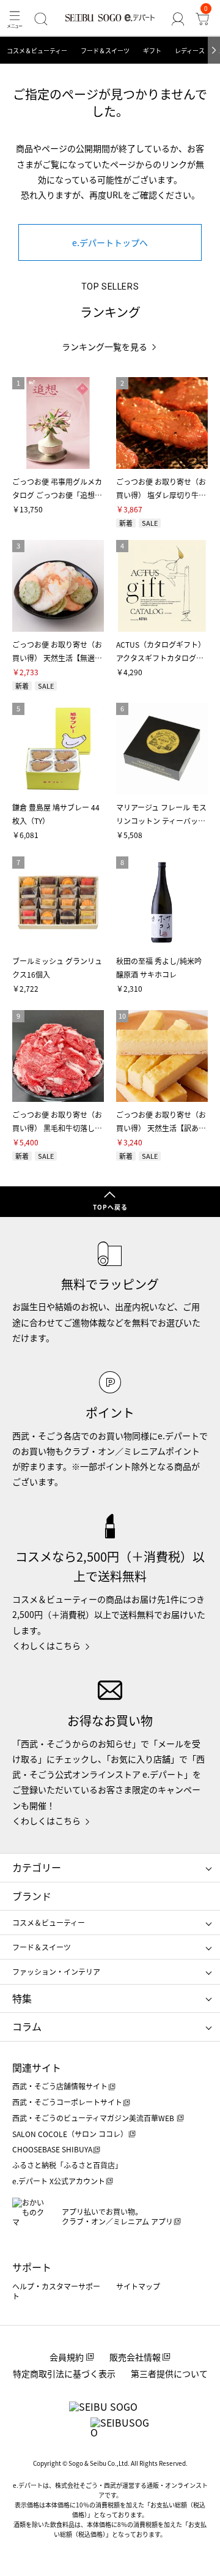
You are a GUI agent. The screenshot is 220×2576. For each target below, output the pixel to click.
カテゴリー (37, 1867)
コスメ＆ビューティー (37, 51)
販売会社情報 (135, 2357)
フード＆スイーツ (105, 51)
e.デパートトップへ (110, 242)
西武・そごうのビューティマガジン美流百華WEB (94, 2118)
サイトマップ (138, 2286)
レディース (190, 51)
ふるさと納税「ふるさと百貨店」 (67, 2165)
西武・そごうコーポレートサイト (67, 2102)
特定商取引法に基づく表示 (64, 2373)
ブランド (32, 1896)
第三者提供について (169, 2373)
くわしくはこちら (46, 1646)
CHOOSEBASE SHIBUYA (52, 2149)
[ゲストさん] (178, 19)
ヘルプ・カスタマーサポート (56, 2291)
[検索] (41, 19)
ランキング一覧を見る (105, 347)
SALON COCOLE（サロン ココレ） (70, 2134)
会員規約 (67, 2357)
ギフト (152, 51)
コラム (27, 2026)
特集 (22, 1998)
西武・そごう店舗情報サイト (60, 2086)
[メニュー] (15, 19)
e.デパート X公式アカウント (59, 2181)
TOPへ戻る (110, 1207)
